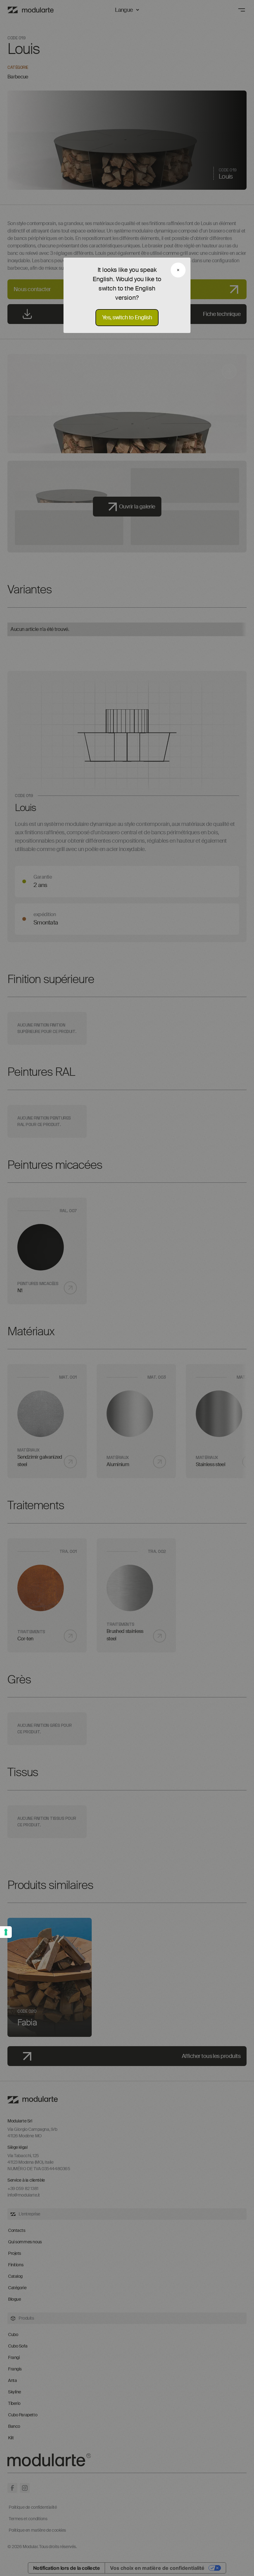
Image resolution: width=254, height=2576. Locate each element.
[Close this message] (178, 270)
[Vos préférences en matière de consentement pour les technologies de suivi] (6, 1932)
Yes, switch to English (127, 317)
